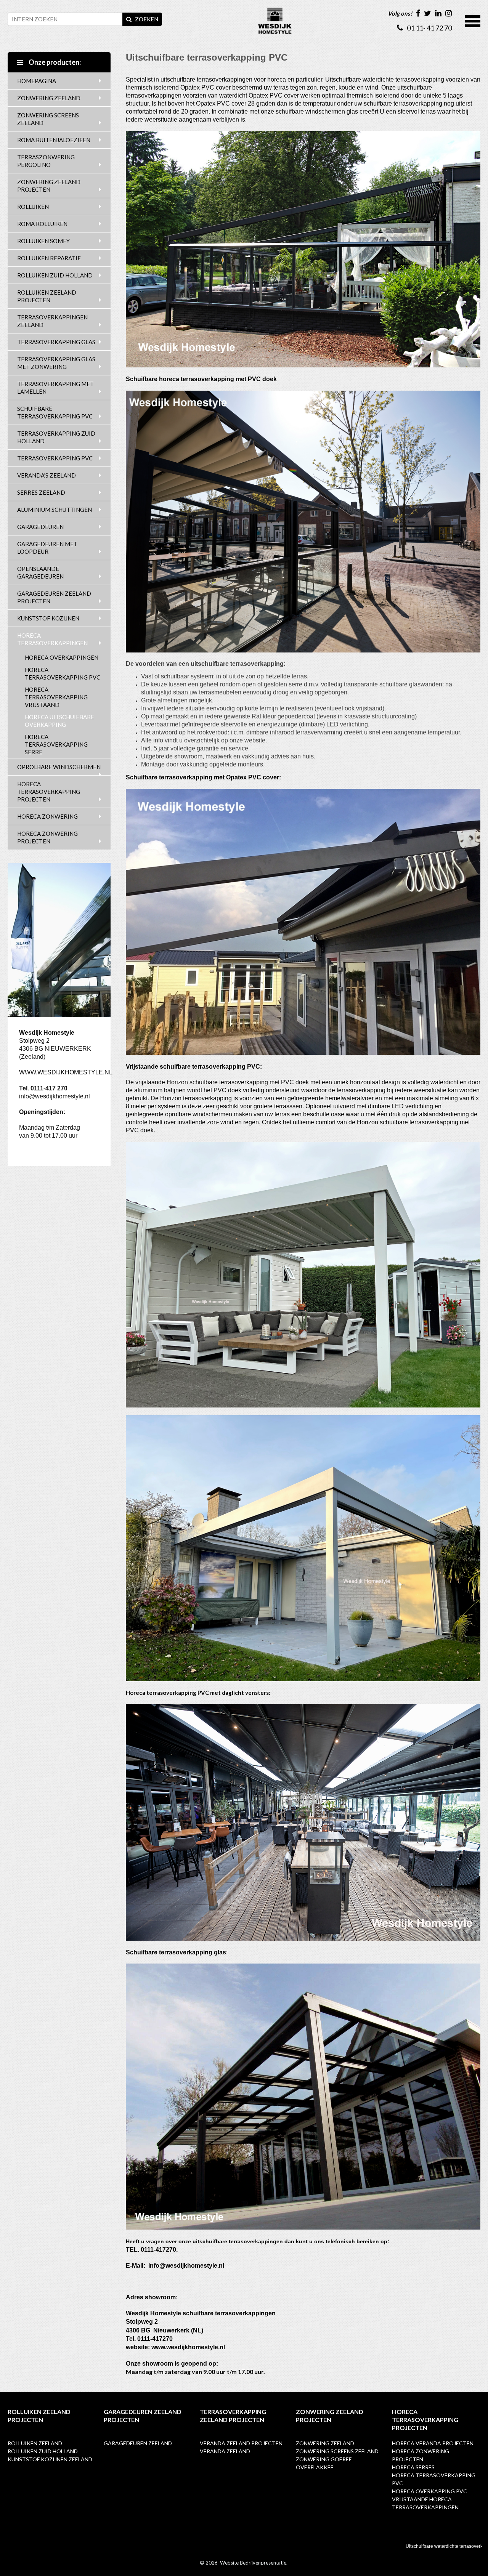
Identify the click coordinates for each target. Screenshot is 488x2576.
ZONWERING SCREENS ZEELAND (48, 119)
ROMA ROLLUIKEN (42, 224)
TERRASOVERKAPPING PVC (55, 458)
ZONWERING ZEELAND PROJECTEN (49, 186)
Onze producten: (54, 62)
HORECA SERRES (413, 2467)
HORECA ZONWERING (47, 816)
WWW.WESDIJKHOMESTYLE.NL (66, 1072)
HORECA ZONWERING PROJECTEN (47, 837)
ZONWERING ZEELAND (49, 98)
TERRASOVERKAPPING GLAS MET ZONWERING (56, 363)
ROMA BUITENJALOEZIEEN (54, 140)
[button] (473, 20)
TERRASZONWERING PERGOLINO (46, 161)
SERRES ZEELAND (41, 492)
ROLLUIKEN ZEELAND (35, 2443)
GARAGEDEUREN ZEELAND (138, 2443)
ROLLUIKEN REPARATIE (49, 258)
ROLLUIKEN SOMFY (43, 241)
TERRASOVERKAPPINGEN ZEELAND (52, 321)
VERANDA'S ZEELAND (47, 475)
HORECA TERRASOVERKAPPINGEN (52, 639)
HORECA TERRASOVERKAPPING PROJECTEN (49, 792)
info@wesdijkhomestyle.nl (55, 1096)
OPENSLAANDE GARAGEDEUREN (40, 572)
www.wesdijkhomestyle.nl (188, 2347)
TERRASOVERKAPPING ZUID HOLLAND (56, 437)
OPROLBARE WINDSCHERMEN (59, 767)
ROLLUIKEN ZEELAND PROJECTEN (47, 296)
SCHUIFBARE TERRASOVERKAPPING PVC (55, 412)
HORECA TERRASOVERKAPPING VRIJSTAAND (56, 697)
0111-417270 (158, 2250)
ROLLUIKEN (33, 207)
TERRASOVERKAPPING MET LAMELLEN (55, 388)
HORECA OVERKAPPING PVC (429, 2491)
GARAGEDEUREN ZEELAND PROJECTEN (54, 597)
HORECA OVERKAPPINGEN (62, 657)
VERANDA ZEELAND (225, 2451)
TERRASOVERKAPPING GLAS (56, 342)
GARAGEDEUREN (40, 527)
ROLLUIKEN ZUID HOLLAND (55, 275)
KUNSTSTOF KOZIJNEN (48, 618)
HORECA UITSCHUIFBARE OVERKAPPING (59, 721)
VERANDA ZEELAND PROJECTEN (241, 2443)
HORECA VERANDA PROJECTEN (433, 2443)
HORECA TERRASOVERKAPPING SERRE (56, 744)
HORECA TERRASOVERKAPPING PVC (63, 673)
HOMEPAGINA (37, 81)
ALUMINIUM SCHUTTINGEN (55, 510)
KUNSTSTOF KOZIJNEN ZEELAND (50, 2459)
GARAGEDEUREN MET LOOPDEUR (47, 548)
